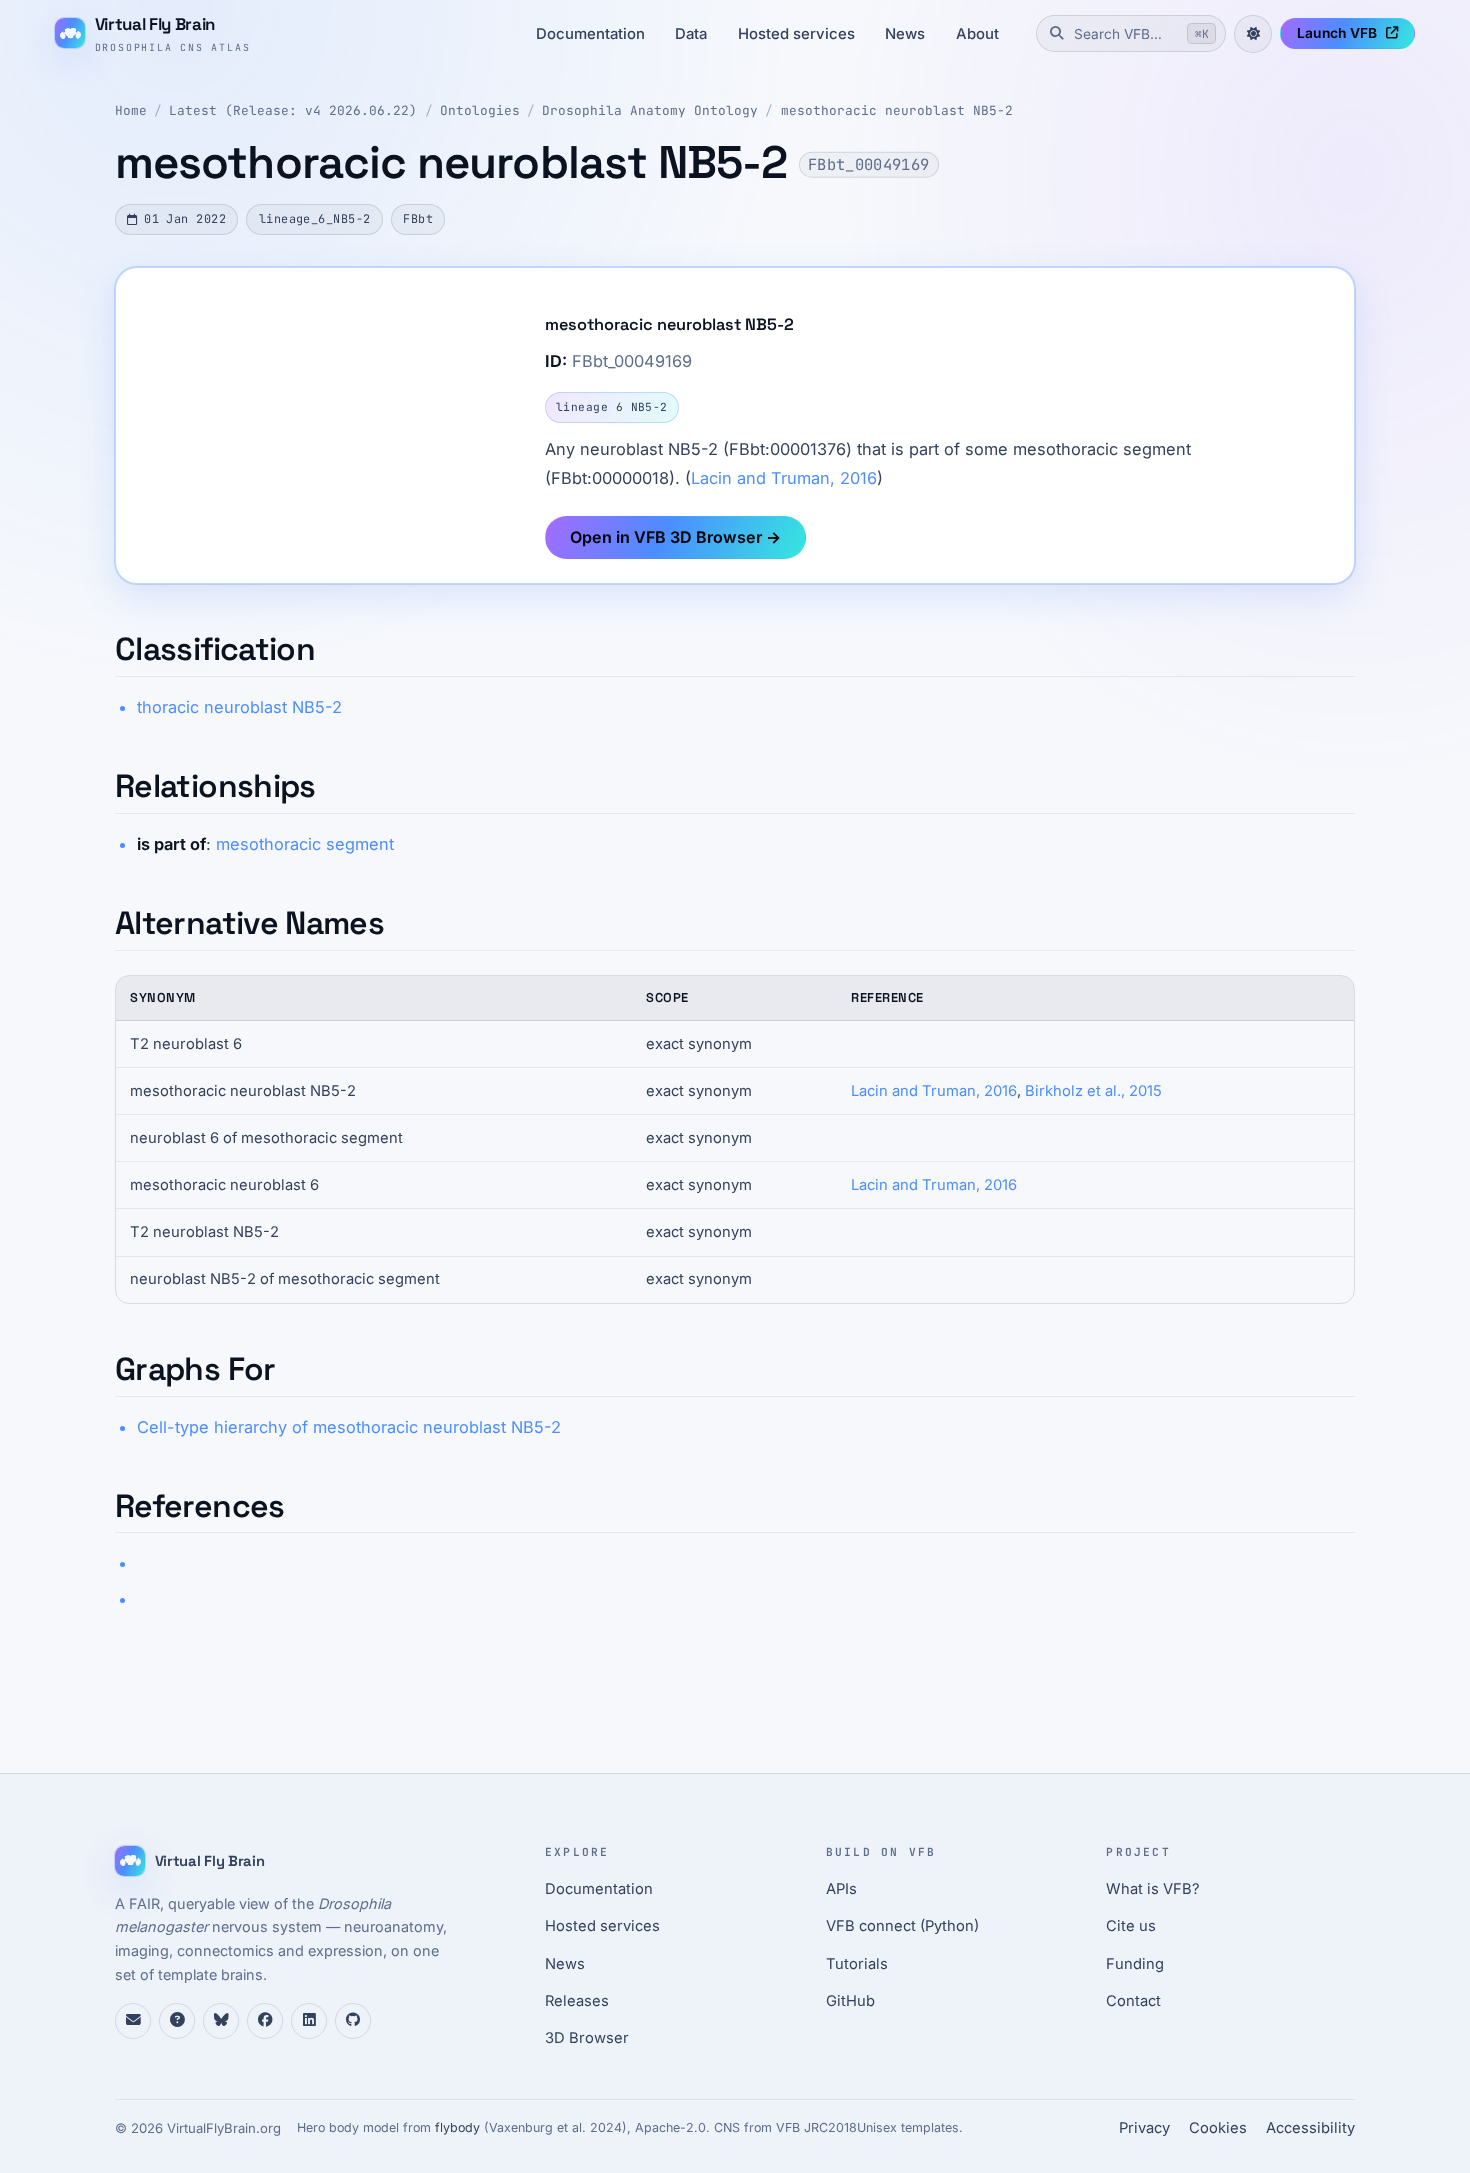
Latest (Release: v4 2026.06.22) (293, 110)
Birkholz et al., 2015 (1093, 1091)
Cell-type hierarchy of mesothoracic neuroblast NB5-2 (349, 1427)
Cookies (1218, 2128)
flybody (457, 2127)
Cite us (1131, 1926)
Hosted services (796, 34)
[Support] (133, 2021)
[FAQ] (177, 2021)
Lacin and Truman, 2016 (784, 478)
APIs (841, 1889)
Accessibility (1310, 2128)
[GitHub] (353, 2021)
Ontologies (480, 110)
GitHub (850, 2001)
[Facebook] (265, 2021)
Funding (1135, 1964)
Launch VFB (1337, 33)
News (905, 34)
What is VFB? (1153, 1889)
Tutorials (857, 1964)
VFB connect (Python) (902, 1926)
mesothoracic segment (305, 844)
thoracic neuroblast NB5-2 (239, 707)
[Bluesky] (221, 2021)
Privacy (1144, 2128)
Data (691, 34)
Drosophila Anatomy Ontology (650, 110)
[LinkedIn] (309, 2021)
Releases (577, 2001)
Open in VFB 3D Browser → (675, 537)
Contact (1133, 2001)
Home (131, 110)
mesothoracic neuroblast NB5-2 (897, 110)
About (977, 34)
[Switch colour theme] (1253, 34)
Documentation (590, 34)
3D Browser (587, 2038)
